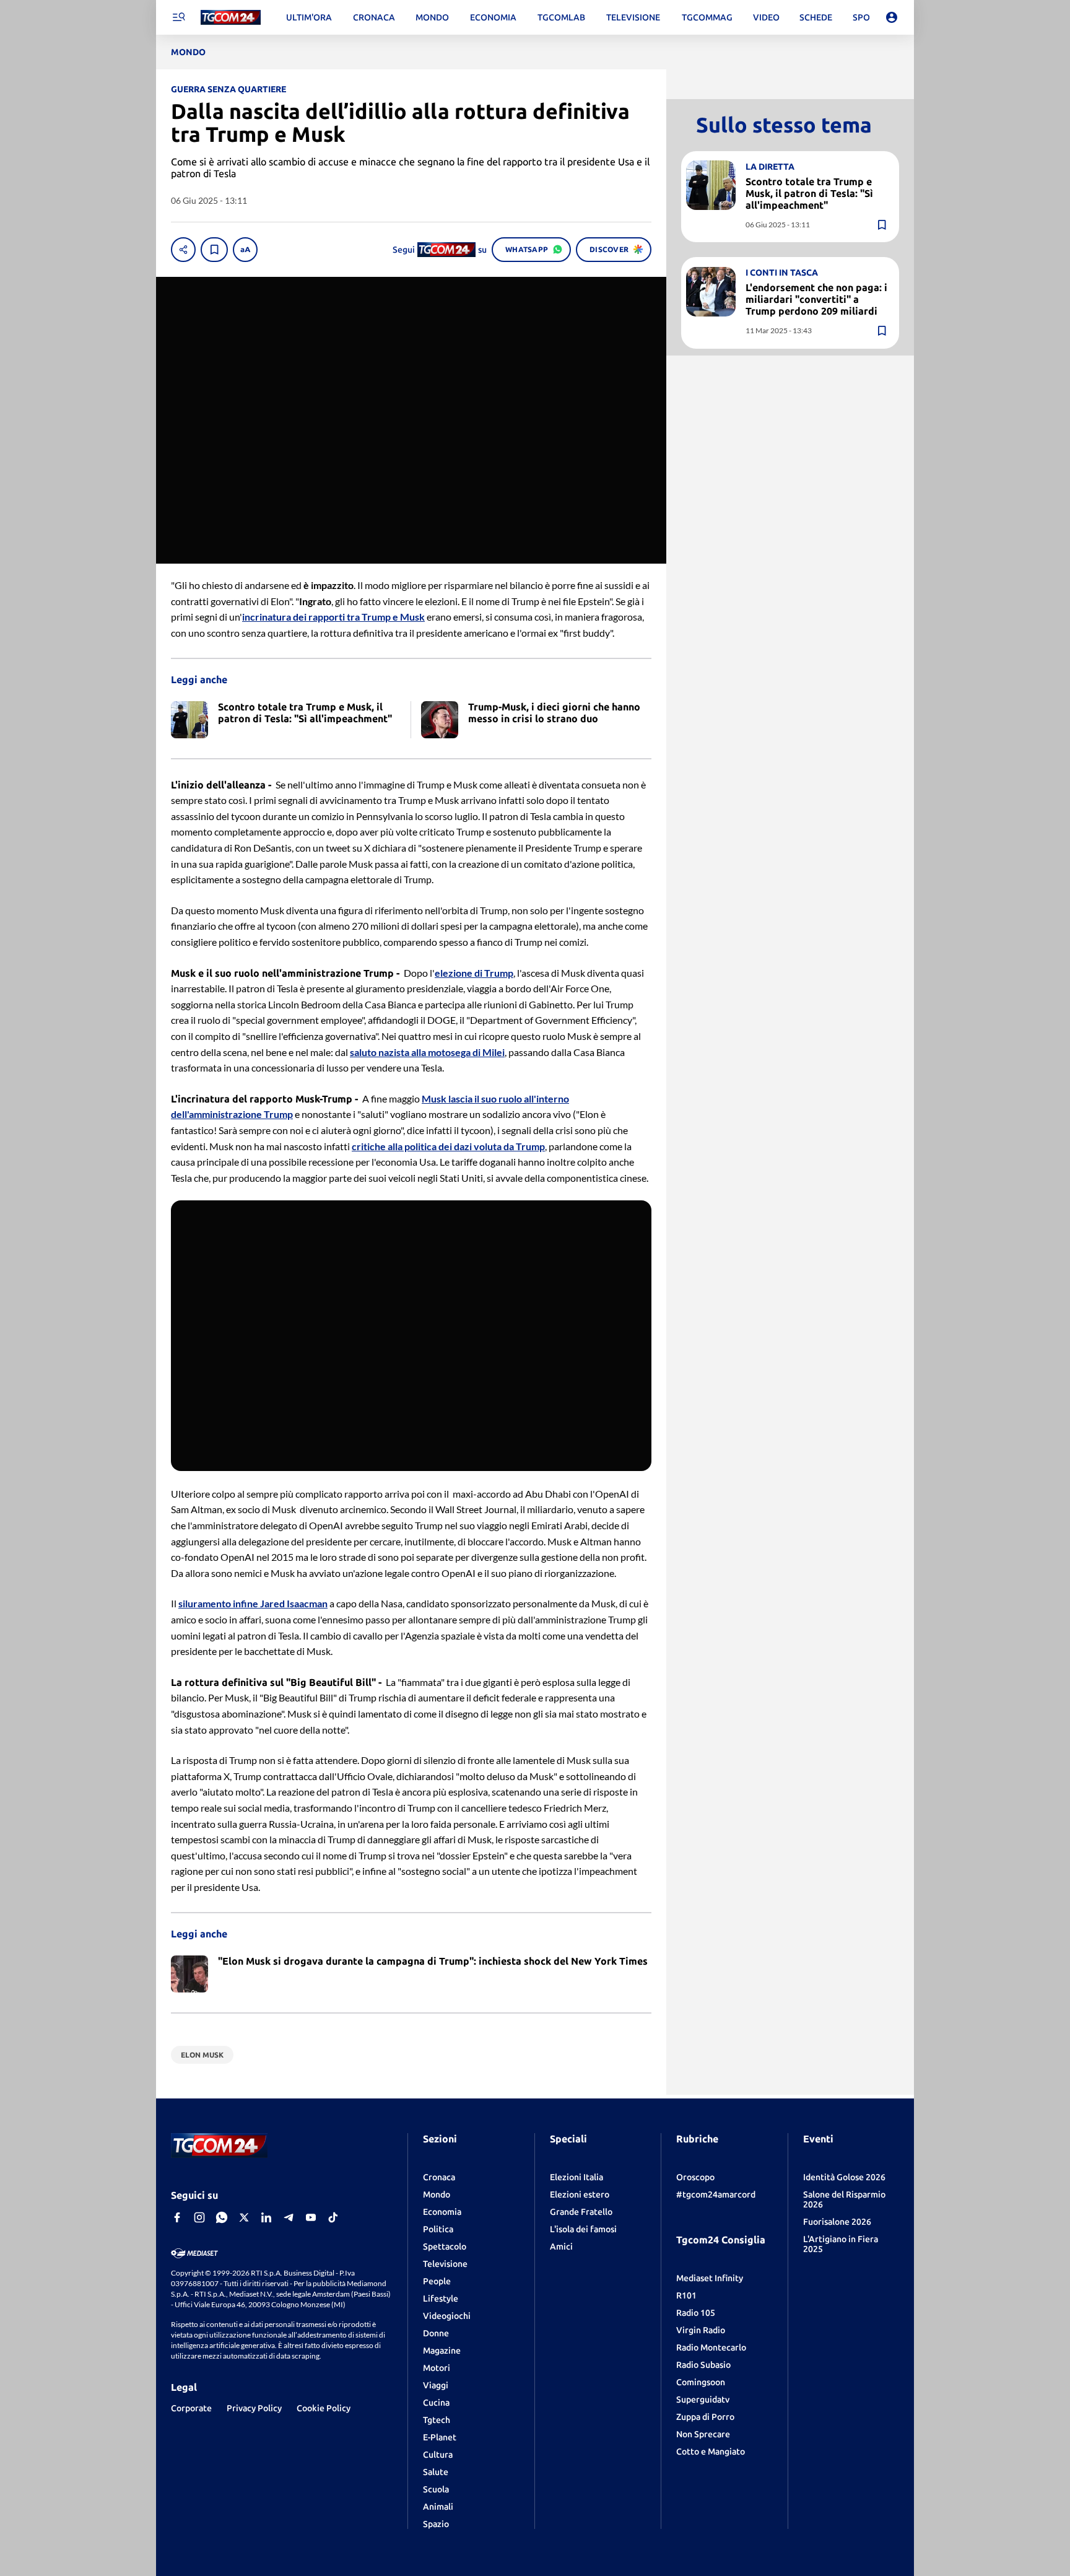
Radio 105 (696, 2313)
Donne (436, 2333)
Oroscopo (695, 2177)
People (437, 2281)
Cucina (436, 2403)
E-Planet (440, 2437)
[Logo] (231, 18)
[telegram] (289, 2217)
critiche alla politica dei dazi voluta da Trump (448, 1146)
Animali (438, 2507)
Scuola (436, 2489)
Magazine (442, 2351)
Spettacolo (445, 2246)
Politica (438, 2229)
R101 (686, 2295)
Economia (442, 2212)
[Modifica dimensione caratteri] (245, 250)
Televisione (445, 2264)
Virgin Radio (701, 2330)
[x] (244, 2217)
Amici (561, 2246)
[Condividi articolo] (183, 250)
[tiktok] (333, 2217)
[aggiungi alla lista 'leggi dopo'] (214, 250)
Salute (436, 2472)
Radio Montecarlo (711, 2347)
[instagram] (199, 2217)
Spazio (436, 2524)
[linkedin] (266, 2217)
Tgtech (437, 2420)
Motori (437, 2368)
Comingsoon (701, 2382)
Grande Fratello (581, 2212)
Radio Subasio (703, 2365)
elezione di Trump (474, 973)
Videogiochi (447, 2316)
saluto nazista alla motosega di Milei (427, 1052)
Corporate (191, 2408)
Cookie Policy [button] (324, 2408)
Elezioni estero (580, 2194)
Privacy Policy (254, 2408)
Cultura (438, 2455)
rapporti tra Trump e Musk (367, 617)
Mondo (437, 2194)
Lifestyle (441, 2299)
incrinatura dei (275, 617)
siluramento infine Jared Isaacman (253, 1603)
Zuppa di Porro (705, 2417)
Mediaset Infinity (710, 2278)
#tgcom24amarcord (716, 2194)
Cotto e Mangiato (711, 2452)
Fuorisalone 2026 (837, 2222)
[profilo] (892, 17)
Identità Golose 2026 (844, 2177)
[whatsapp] (222, 2217)
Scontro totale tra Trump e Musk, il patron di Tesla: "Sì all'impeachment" (809, 193)
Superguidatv (703, 2399)
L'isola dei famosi (583, 2229)
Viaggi (436, 2385)
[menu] (178, 17)
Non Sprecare (703, 2434)
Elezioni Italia (576, 2177)
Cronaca (439, 2177)
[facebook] (177, 2217)
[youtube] (311, 2217)
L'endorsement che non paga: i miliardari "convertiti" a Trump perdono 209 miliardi (816, 299)
